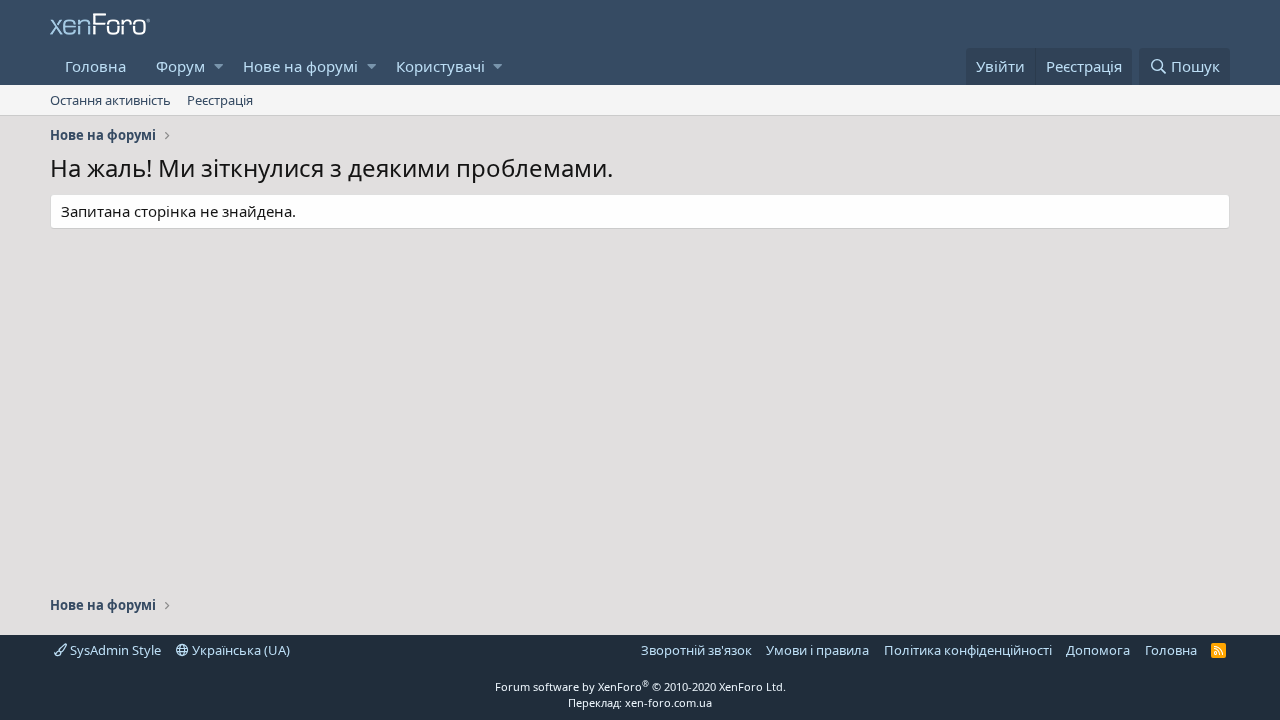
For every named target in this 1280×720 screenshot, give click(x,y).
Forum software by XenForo (640, 686)
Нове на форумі (300, 66)
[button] (218, 66)
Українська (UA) (239, 650)
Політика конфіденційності (968, 650)
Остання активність (110, 100)
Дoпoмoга (1098, 650)
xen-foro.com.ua (668, 702)
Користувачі (440, 66)
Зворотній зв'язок (696, 650)
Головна (95, 66)
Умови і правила (817, 650)
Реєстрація (220, 100)
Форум (180, 66)
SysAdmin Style (114, 650)
